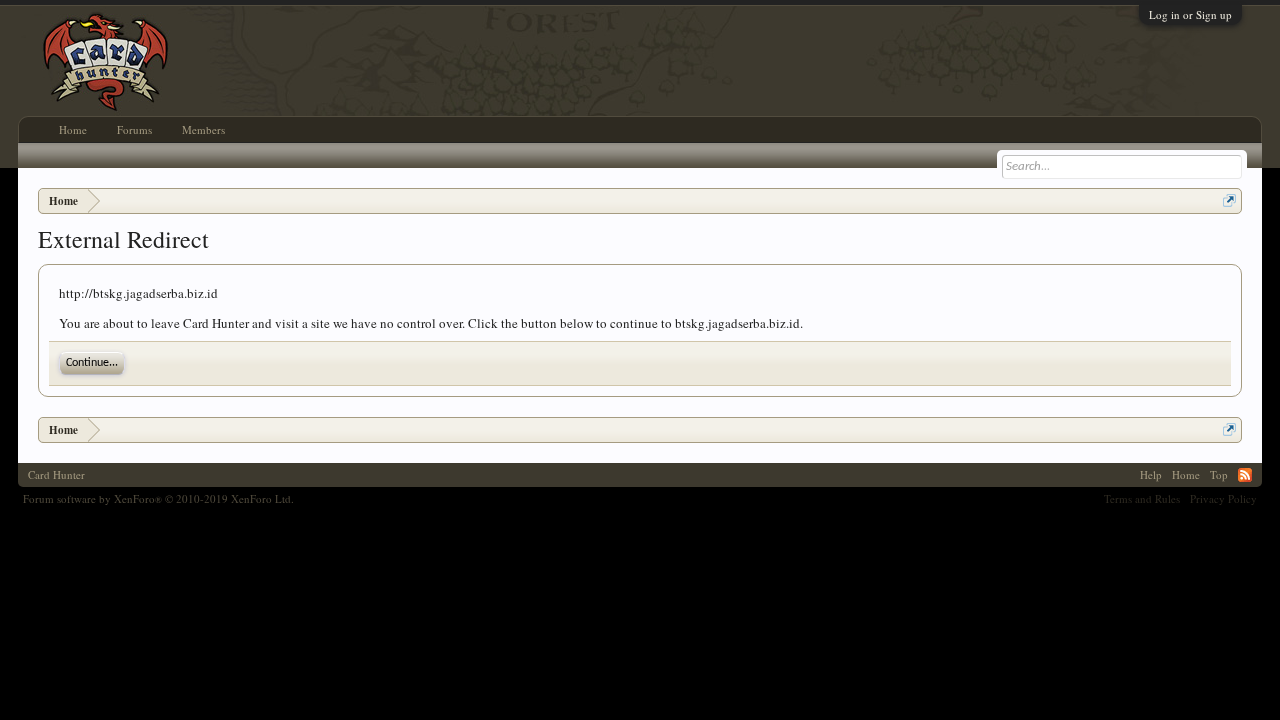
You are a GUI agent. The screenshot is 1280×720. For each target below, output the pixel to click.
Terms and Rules (1142, 498)
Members (203, 129)
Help (1151, 474)
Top (1219, 474)
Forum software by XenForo (158, 498)
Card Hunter (56, 474)
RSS (1245, 475)
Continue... (92, 363)
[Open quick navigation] (1229, 200)
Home (73, 129)
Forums (134, 129)
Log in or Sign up (1190, 14)
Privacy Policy (1223, 498)
